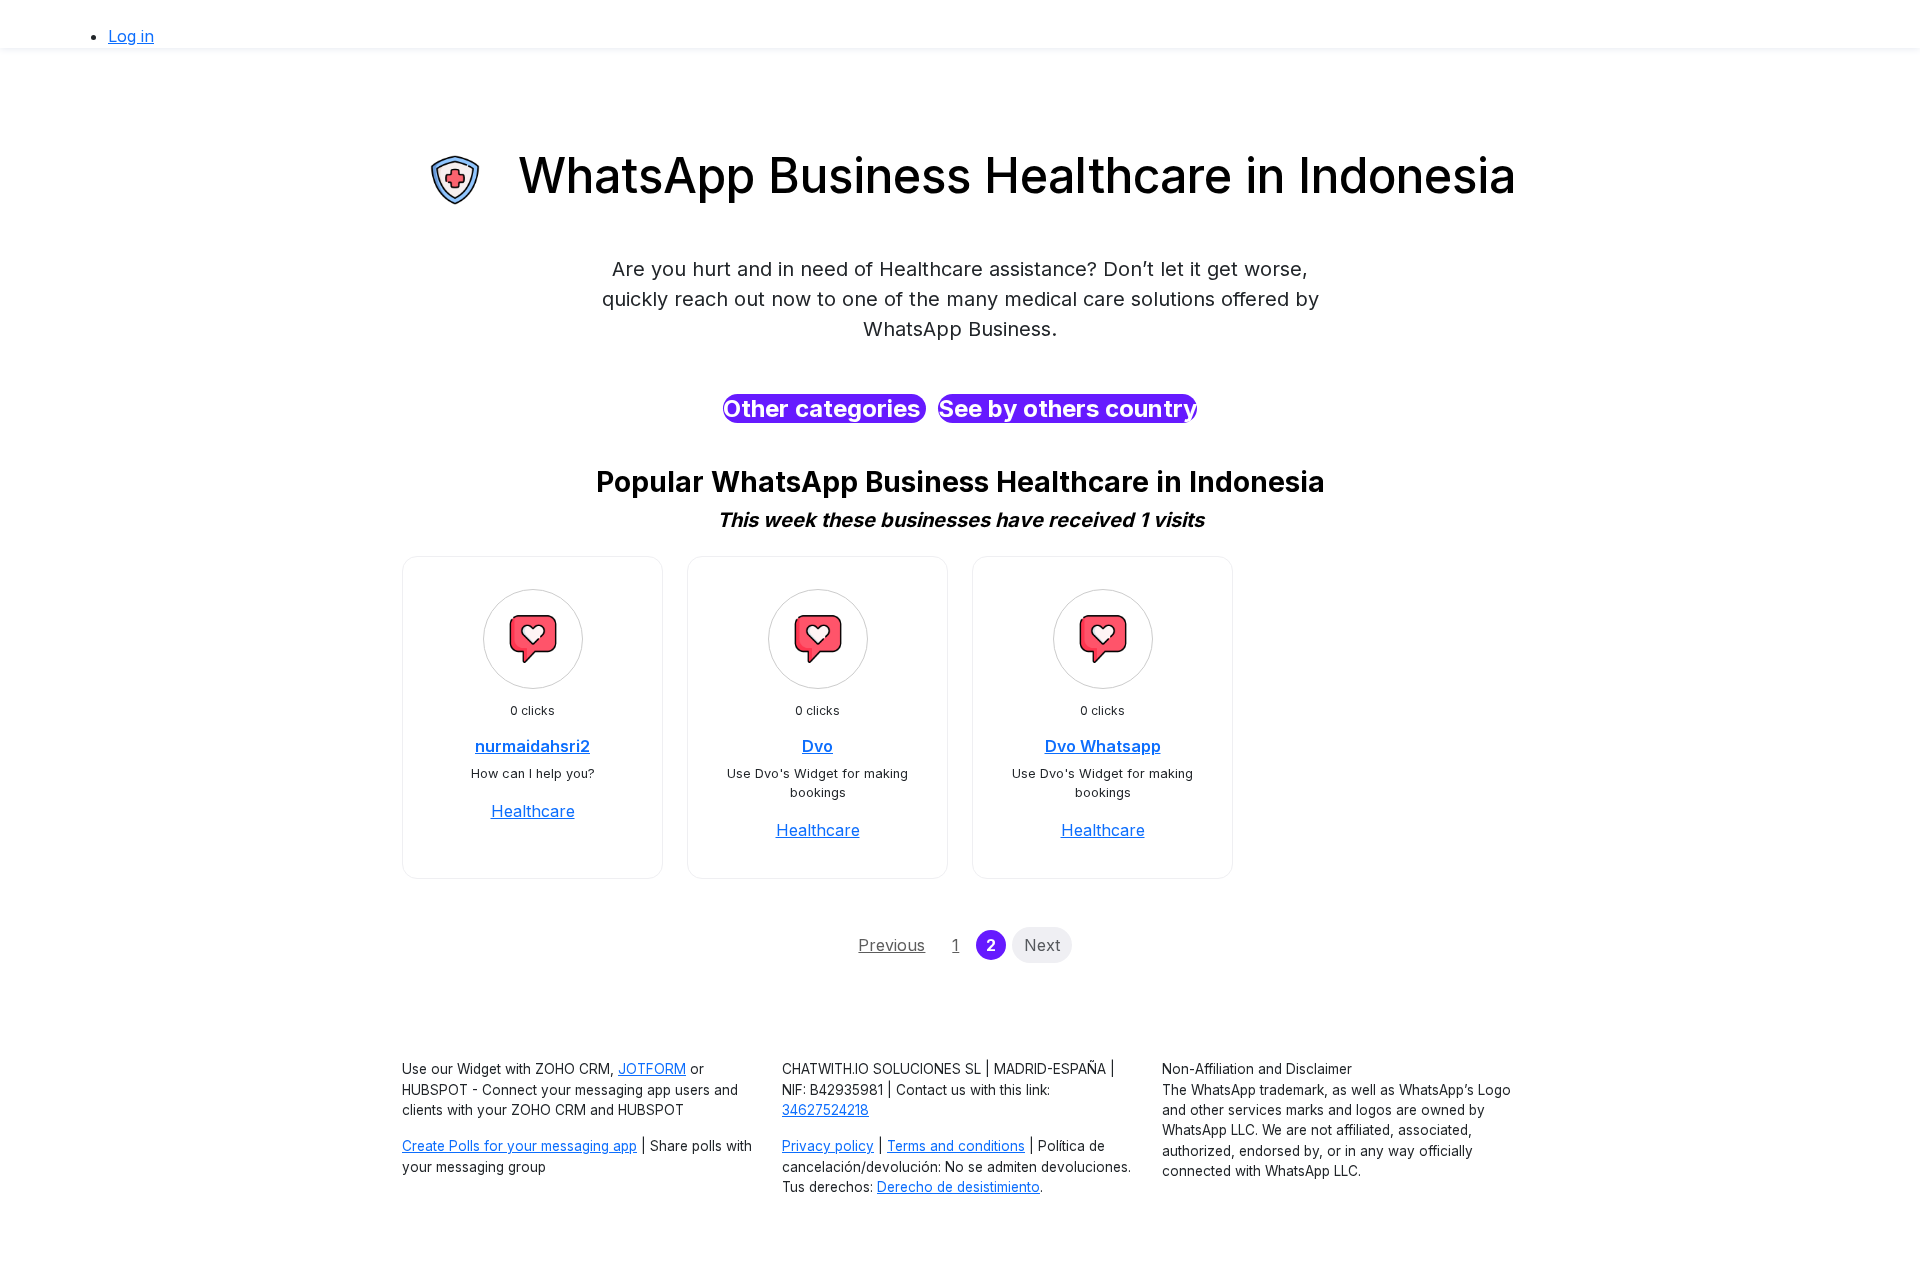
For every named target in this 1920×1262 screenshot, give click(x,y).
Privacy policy (828, 1146)
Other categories (824, 408)
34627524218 (825, 1110)
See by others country (1067, 408)
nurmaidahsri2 (532, 746)
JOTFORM (652, 1069)
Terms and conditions (956, 1146)
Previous (891, 945)
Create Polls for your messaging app (519, 1146)
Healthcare (533, 811)
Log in (131, 36)
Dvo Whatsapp (1103, 746)
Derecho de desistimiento (958, 1187)
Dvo (817, 746)
